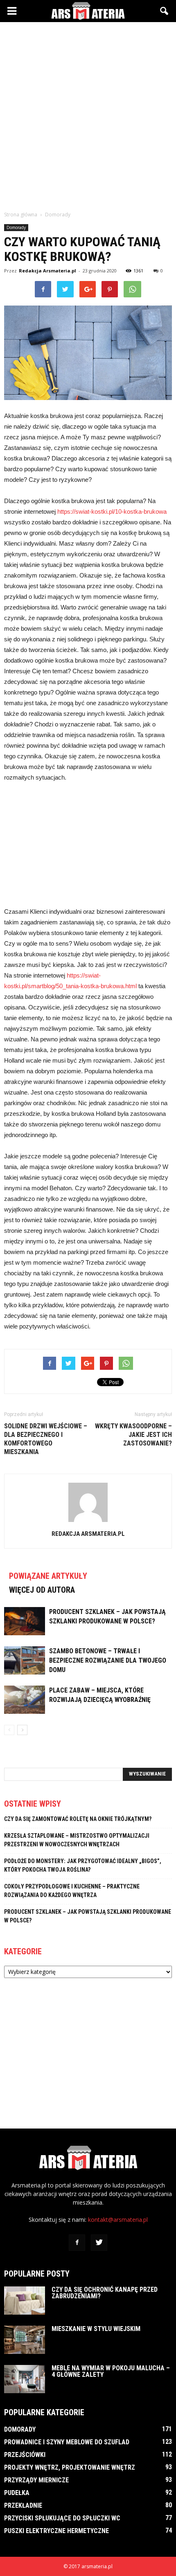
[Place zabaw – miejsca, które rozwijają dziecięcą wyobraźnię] (25, 1700)
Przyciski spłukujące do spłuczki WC (62, 2518)
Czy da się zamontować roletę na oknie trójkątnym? (78, 1819)
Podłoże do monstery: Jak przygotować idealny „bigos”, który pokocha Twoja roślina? (83, 1865)
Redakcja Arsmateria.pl (47, 271)
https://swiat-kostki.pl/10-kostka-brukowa (112, 511)
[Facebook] (77, 2243)
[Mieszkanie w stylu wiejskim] (25, 2340)
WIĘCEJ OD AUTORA (42, 1590)
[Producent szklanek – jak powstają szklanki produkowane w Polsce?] (25, 1621)
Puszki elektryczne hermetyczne (56, 2531)
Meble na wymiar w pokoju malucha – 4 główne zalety (111, 2371)
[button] (165, 11)
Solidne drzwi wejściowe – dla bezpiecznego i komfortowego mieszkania (46, 1439)
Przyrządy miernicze (36, 2480)
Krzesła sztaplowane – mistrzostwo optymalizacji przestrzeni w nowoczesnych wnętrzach (77, 1840)
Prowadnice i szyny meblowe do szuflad (67, 2442)
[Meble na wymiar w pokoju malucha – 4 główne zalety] (25, 2379)
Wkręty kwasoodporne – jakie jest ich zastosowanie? (133, 1435)
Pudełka (17, 2493)
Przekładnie (23, 2505)
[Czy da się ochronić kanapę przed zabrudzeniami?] (25, 2301)
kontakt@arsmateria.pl (118, 2220)
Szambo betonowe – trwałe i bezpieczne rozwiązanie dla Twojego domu (108, 1660)
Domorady (16, 227)
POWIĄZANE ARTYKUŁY (48, 1576)
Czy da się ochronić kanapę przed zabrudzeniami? (105, 2293)
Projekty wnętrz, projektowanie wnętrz (70, 2467)
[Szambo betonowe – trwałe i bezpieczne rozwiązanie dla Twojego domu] (25, 1660)
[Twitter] (99, 2243)
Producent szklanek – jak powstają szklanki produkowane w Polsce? (88, 1916)
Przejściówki (25, 2455)
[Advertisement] (88, 114)
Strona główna (21, 215)
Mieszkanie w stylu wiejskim (96, 2329)
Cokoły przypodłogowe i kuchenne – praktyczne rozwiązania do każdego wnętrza (72, 1891)
